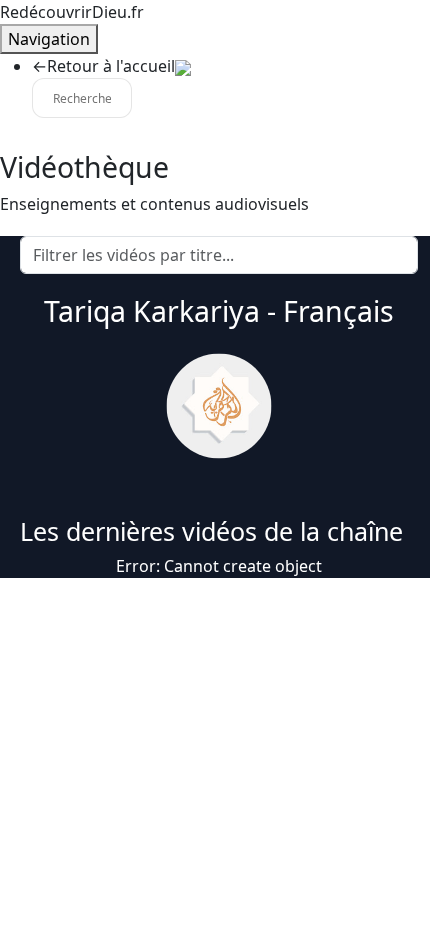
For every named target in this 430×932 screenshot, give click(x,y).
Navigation (49, 39)
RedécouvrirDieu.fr (72, 12)
